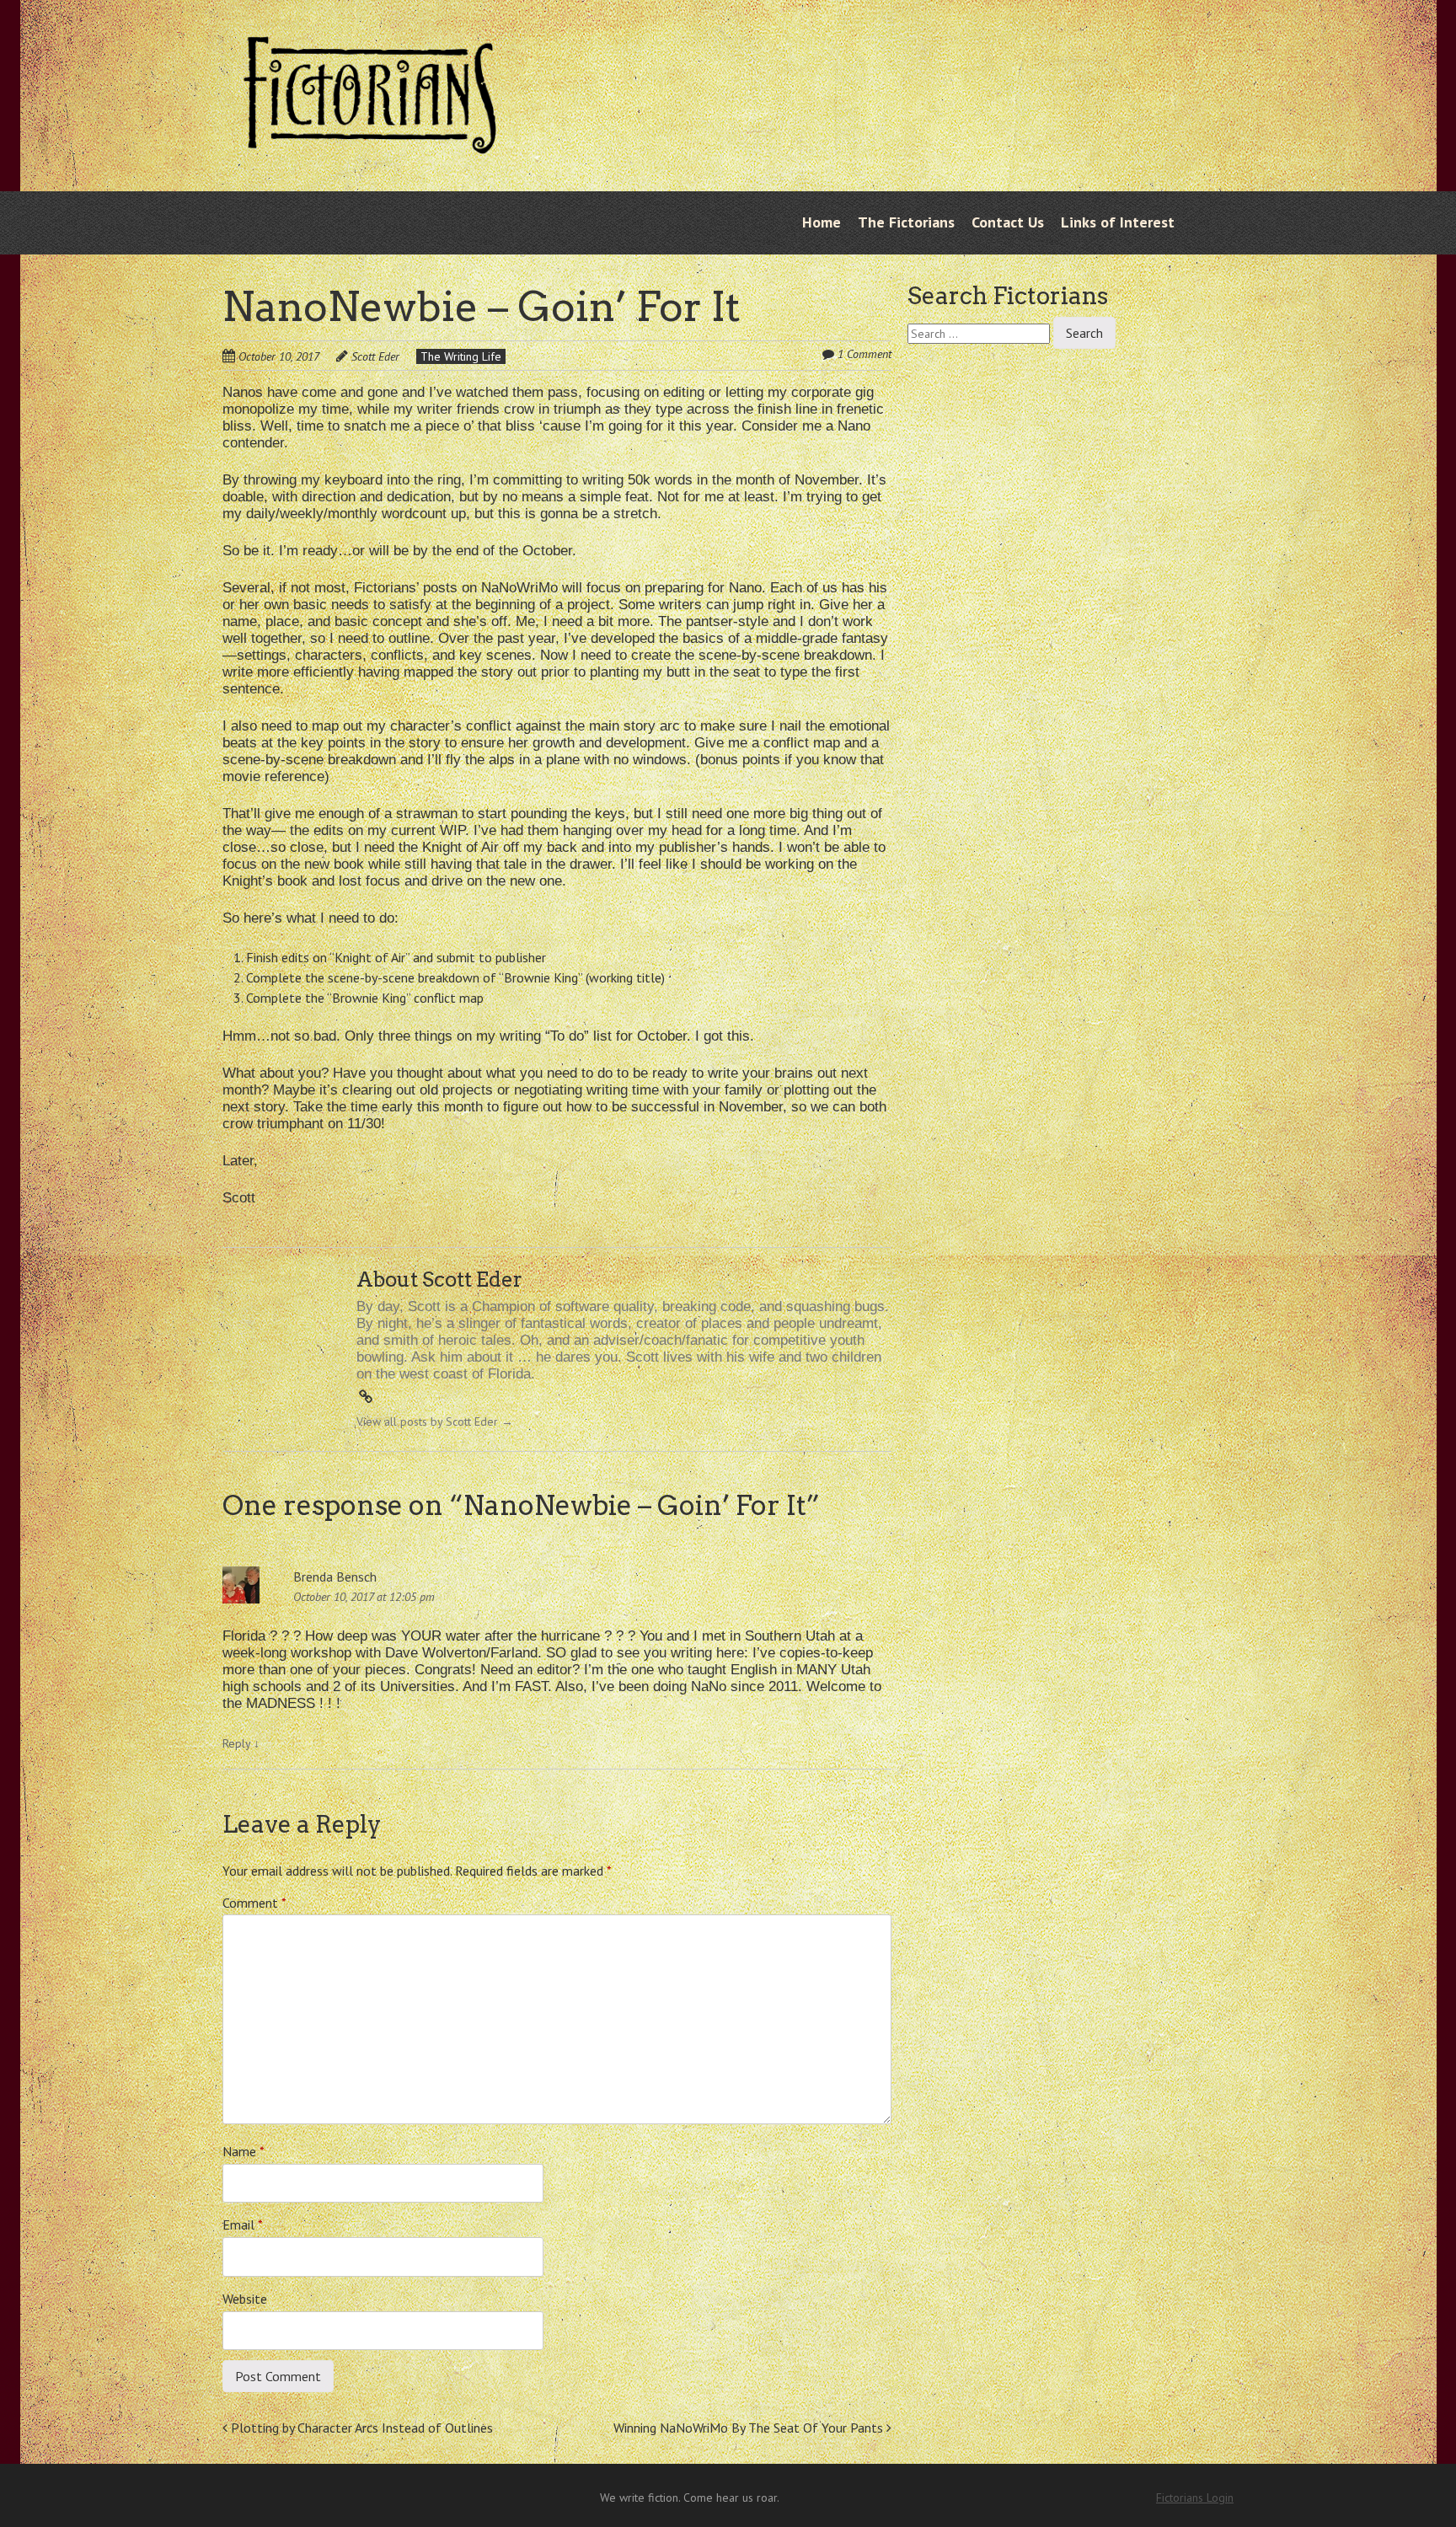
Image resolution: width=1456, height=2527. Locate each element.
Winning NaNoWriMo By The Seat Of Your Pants (750, 2428)
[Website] (366, 1397)
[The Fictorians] (370, 141)
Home (822, 222)
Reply (241, 1743)
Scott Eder (375, 356)
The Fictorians (906, 222)
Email (243, 2225)
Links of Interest (1118, 222)
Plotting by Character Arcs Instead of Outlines (360, 2428)
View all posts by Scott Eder (435, 1421)
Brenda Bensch (335, 1577)
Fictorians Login (1195, 2498)
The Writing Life (461, 356)
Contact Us (1008, 222)
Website (245, 2299)
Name (244, 2151)
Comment (254, 1903)
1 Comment (864, 354)
